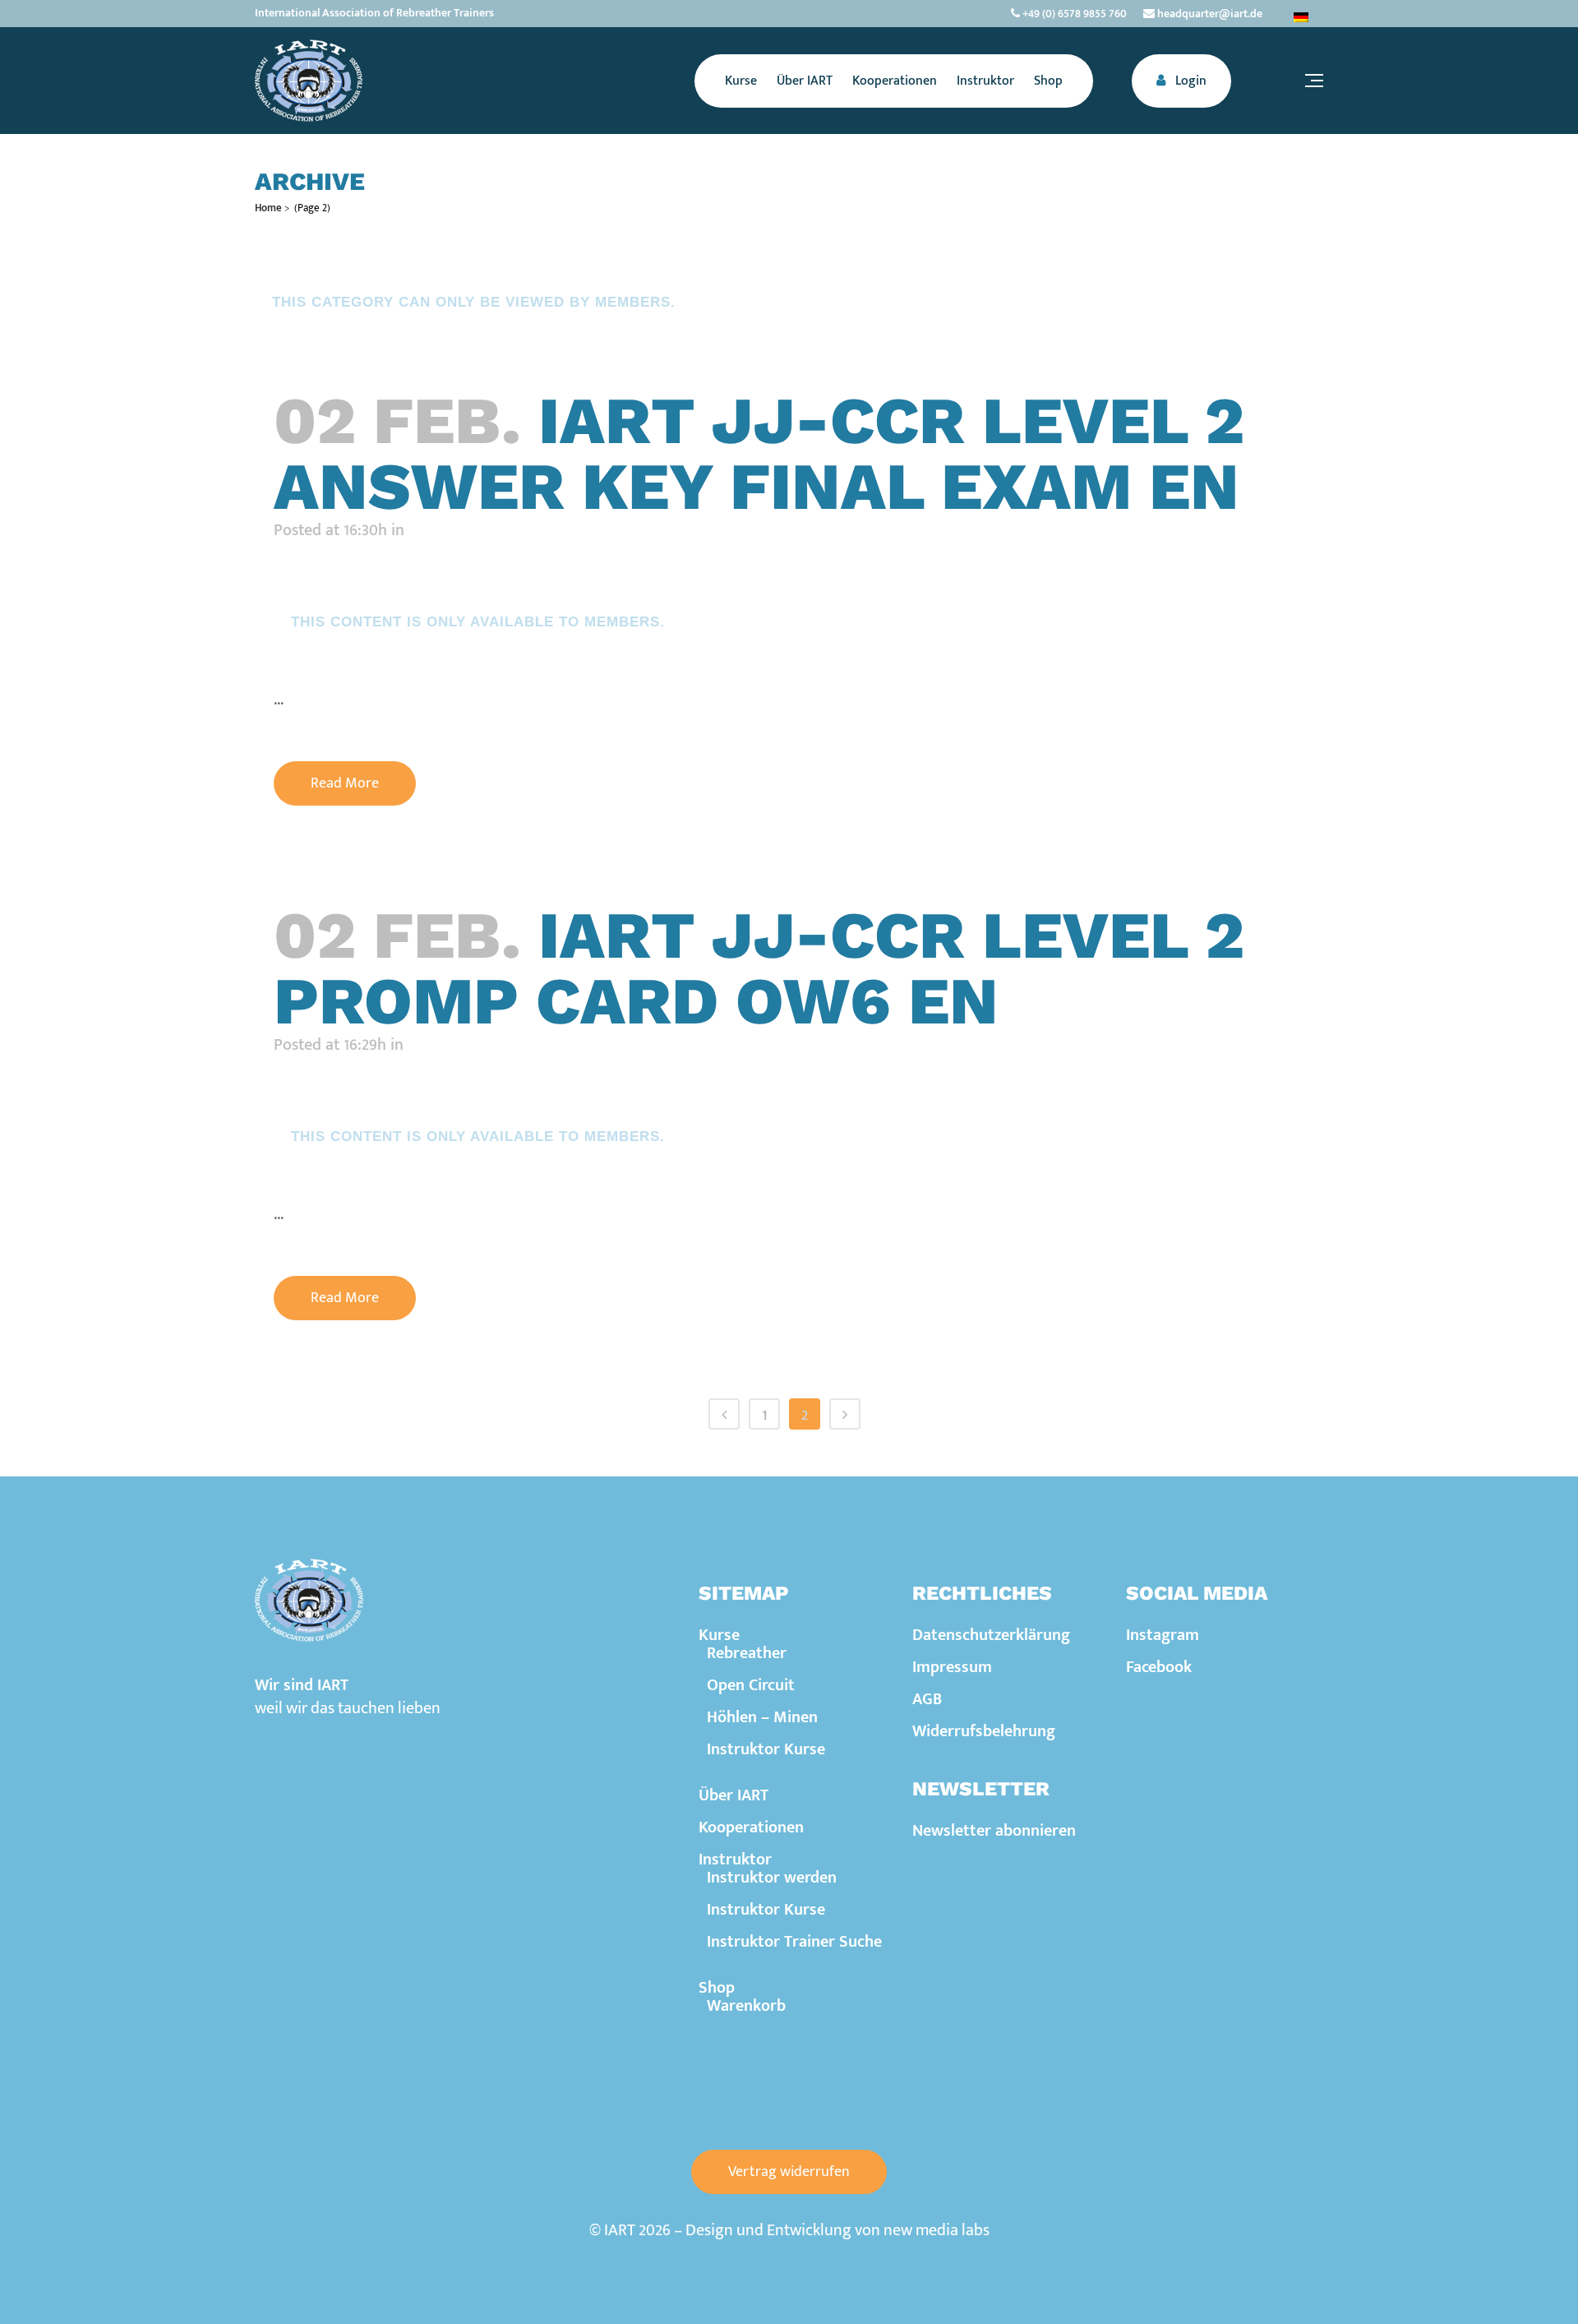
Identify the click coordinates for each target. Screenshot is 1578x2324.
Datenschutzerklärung (991, 1635)
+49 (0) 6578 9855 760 (1073, 14)
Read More (345, 783)
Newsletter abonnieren (994, 1831)
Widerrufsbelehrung (984, 1731)
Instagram (1163, 1635)
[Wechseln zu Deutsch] (1301, 17)
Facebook (1159, 1667)
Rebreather (747, 1653)
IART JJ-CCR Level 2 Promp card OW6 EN (759, 968)
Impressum (952, 1667)
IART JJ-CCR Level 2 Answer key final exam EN (759, 453)
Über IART (734, 1795)
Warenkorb (746, 2006)
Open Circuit (751, 1685)
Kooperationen (751, 1827)
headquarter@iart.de (1209, 14)
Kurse (719, 1635)
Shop (717, 1988)
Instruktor (735, 1860)
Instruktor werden (772, 1878)
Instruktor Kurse (766, 1749)
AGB (927, 1699)
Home (268, 208)
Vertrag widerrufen (789, 2172)
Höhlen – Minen (762, 1717)
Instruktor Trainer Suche (794, 1942)
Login (1189, 81)
